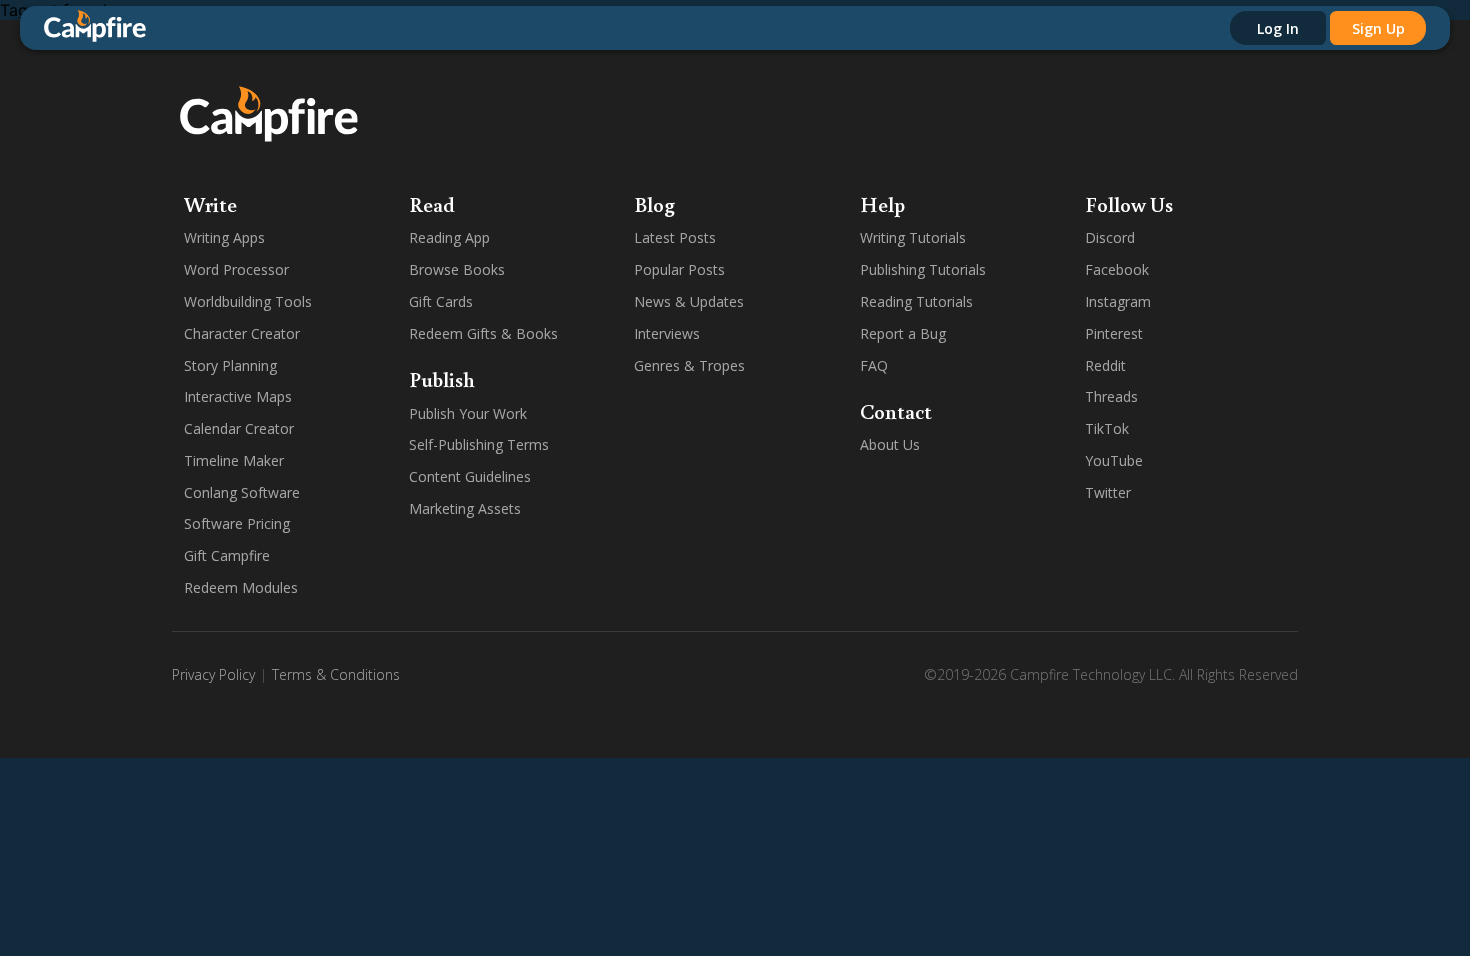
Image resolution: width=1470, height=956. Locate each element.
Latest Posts (675, 237)
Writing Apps (224, 237)
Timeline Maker (234, 460)
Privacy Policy (213, 674)
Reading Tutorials (916, 301)
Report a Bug (903, 333)
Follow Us (1129, 204)
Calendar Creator (239, 428)
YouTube (1114, 460)
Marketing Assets (465, 508)
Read (432, 204)
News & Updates (689, 301)
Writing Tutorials (913, 237)
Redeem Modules (241, 587)
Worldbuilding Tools (248, 301)
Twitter (1108, 492)
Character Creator (242, 333)
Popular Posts (679, 269)
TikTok (1107, 428)
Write (210, 204)
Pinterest (1114, 333)
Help (882, 204)
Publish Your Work (468, 413)
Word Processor (236, 269)
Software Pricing (237, 523)
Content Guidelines (470, 476)
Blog (654, 204)
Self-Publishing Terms (479, 444)
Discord (1110, 237)
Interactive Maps (238, 396)
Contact (896, 411)
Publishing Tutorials (923, 269)
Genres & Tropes (689, 365)
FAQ (874, 365)
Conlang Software (242, 492)
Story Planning (230, 365)
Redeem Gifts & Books (483, 333)
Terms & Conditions (336, 674)
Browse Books (457, 269)
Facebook (1117, 269)
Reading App (449, 237)
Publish (442, 379)
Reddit (1105, 365)
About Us (890, 444)
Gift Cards (441, 301)
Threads (1111, 396)
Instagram (1118, 301)
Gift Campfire (227, 555)
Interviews (667, 333)
